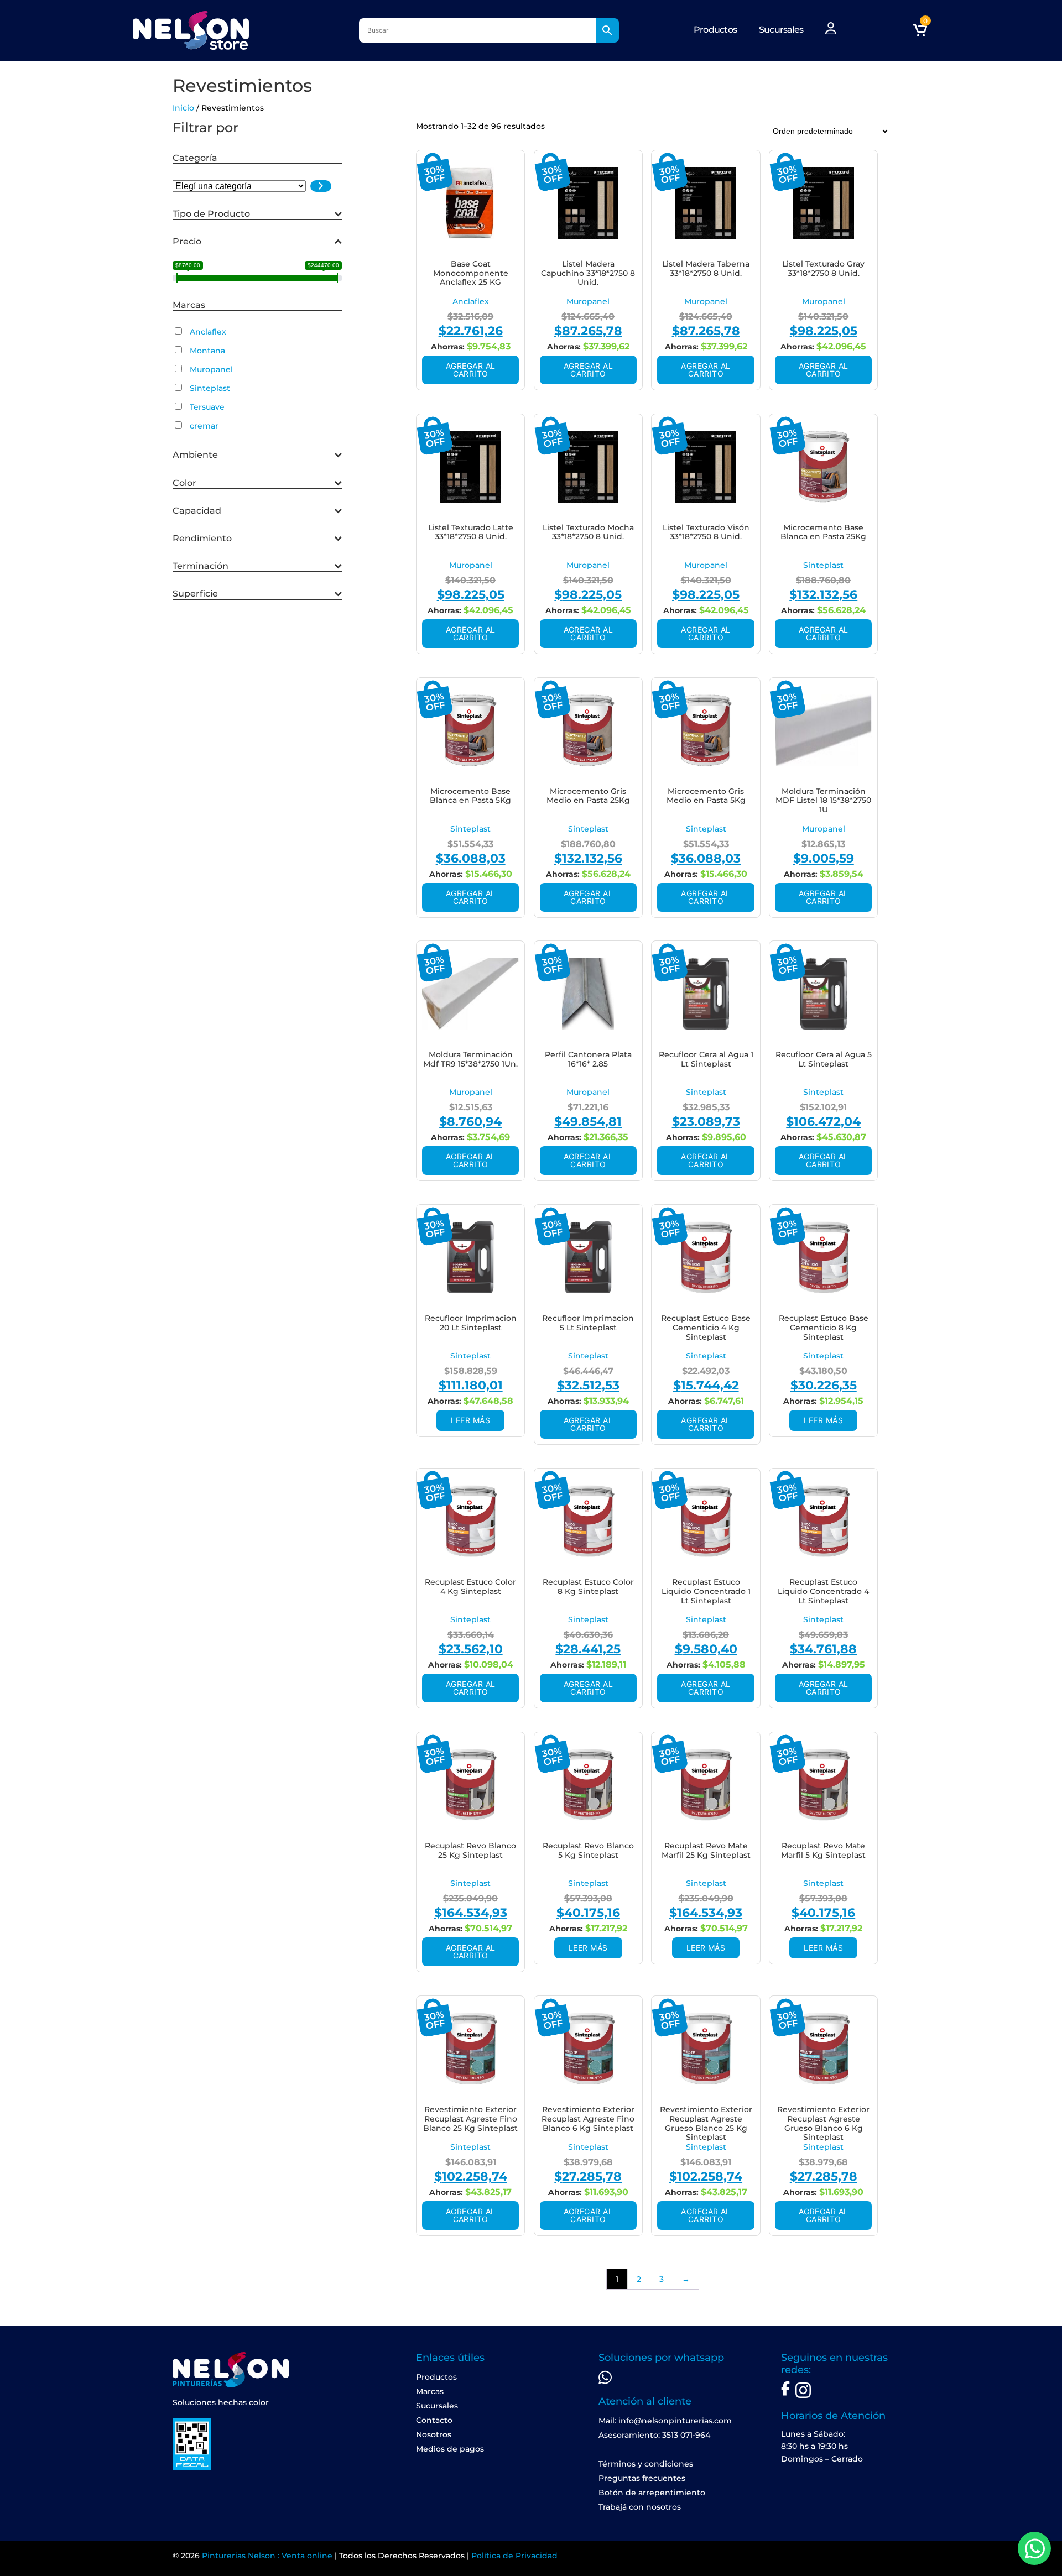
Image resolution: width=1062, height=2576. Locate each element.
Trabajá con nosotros (640, 2507)
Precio (187, 241)
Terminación (201, 566)
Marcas (430, 2391)
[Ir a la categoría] (321, 186)
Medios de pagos (450, 2449)
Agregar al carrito (471, 370)
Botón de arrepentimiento (652, 2493)
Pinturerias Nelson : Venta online (267, 2556)
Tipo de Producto (211, 214)
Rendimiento (202, 538)
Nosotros (434, 2434)
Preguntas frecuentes (642, 2478)
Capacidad (197, 511)
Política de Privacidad (514, 2556)
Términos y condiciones (646, 2464)
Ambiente (195, 455)
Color (184, 483)
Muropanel (588, 301)
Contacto (434, 2420)
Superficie (195, 594)
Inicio (183, 108)
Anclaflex (471, 301)
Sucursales (781, 30)
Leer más (470, 1420)
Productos (715, 30)
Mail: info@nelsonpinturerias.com (665, 2421)
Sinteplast (823, 565)
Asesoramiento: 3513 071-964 (654, 2435)
